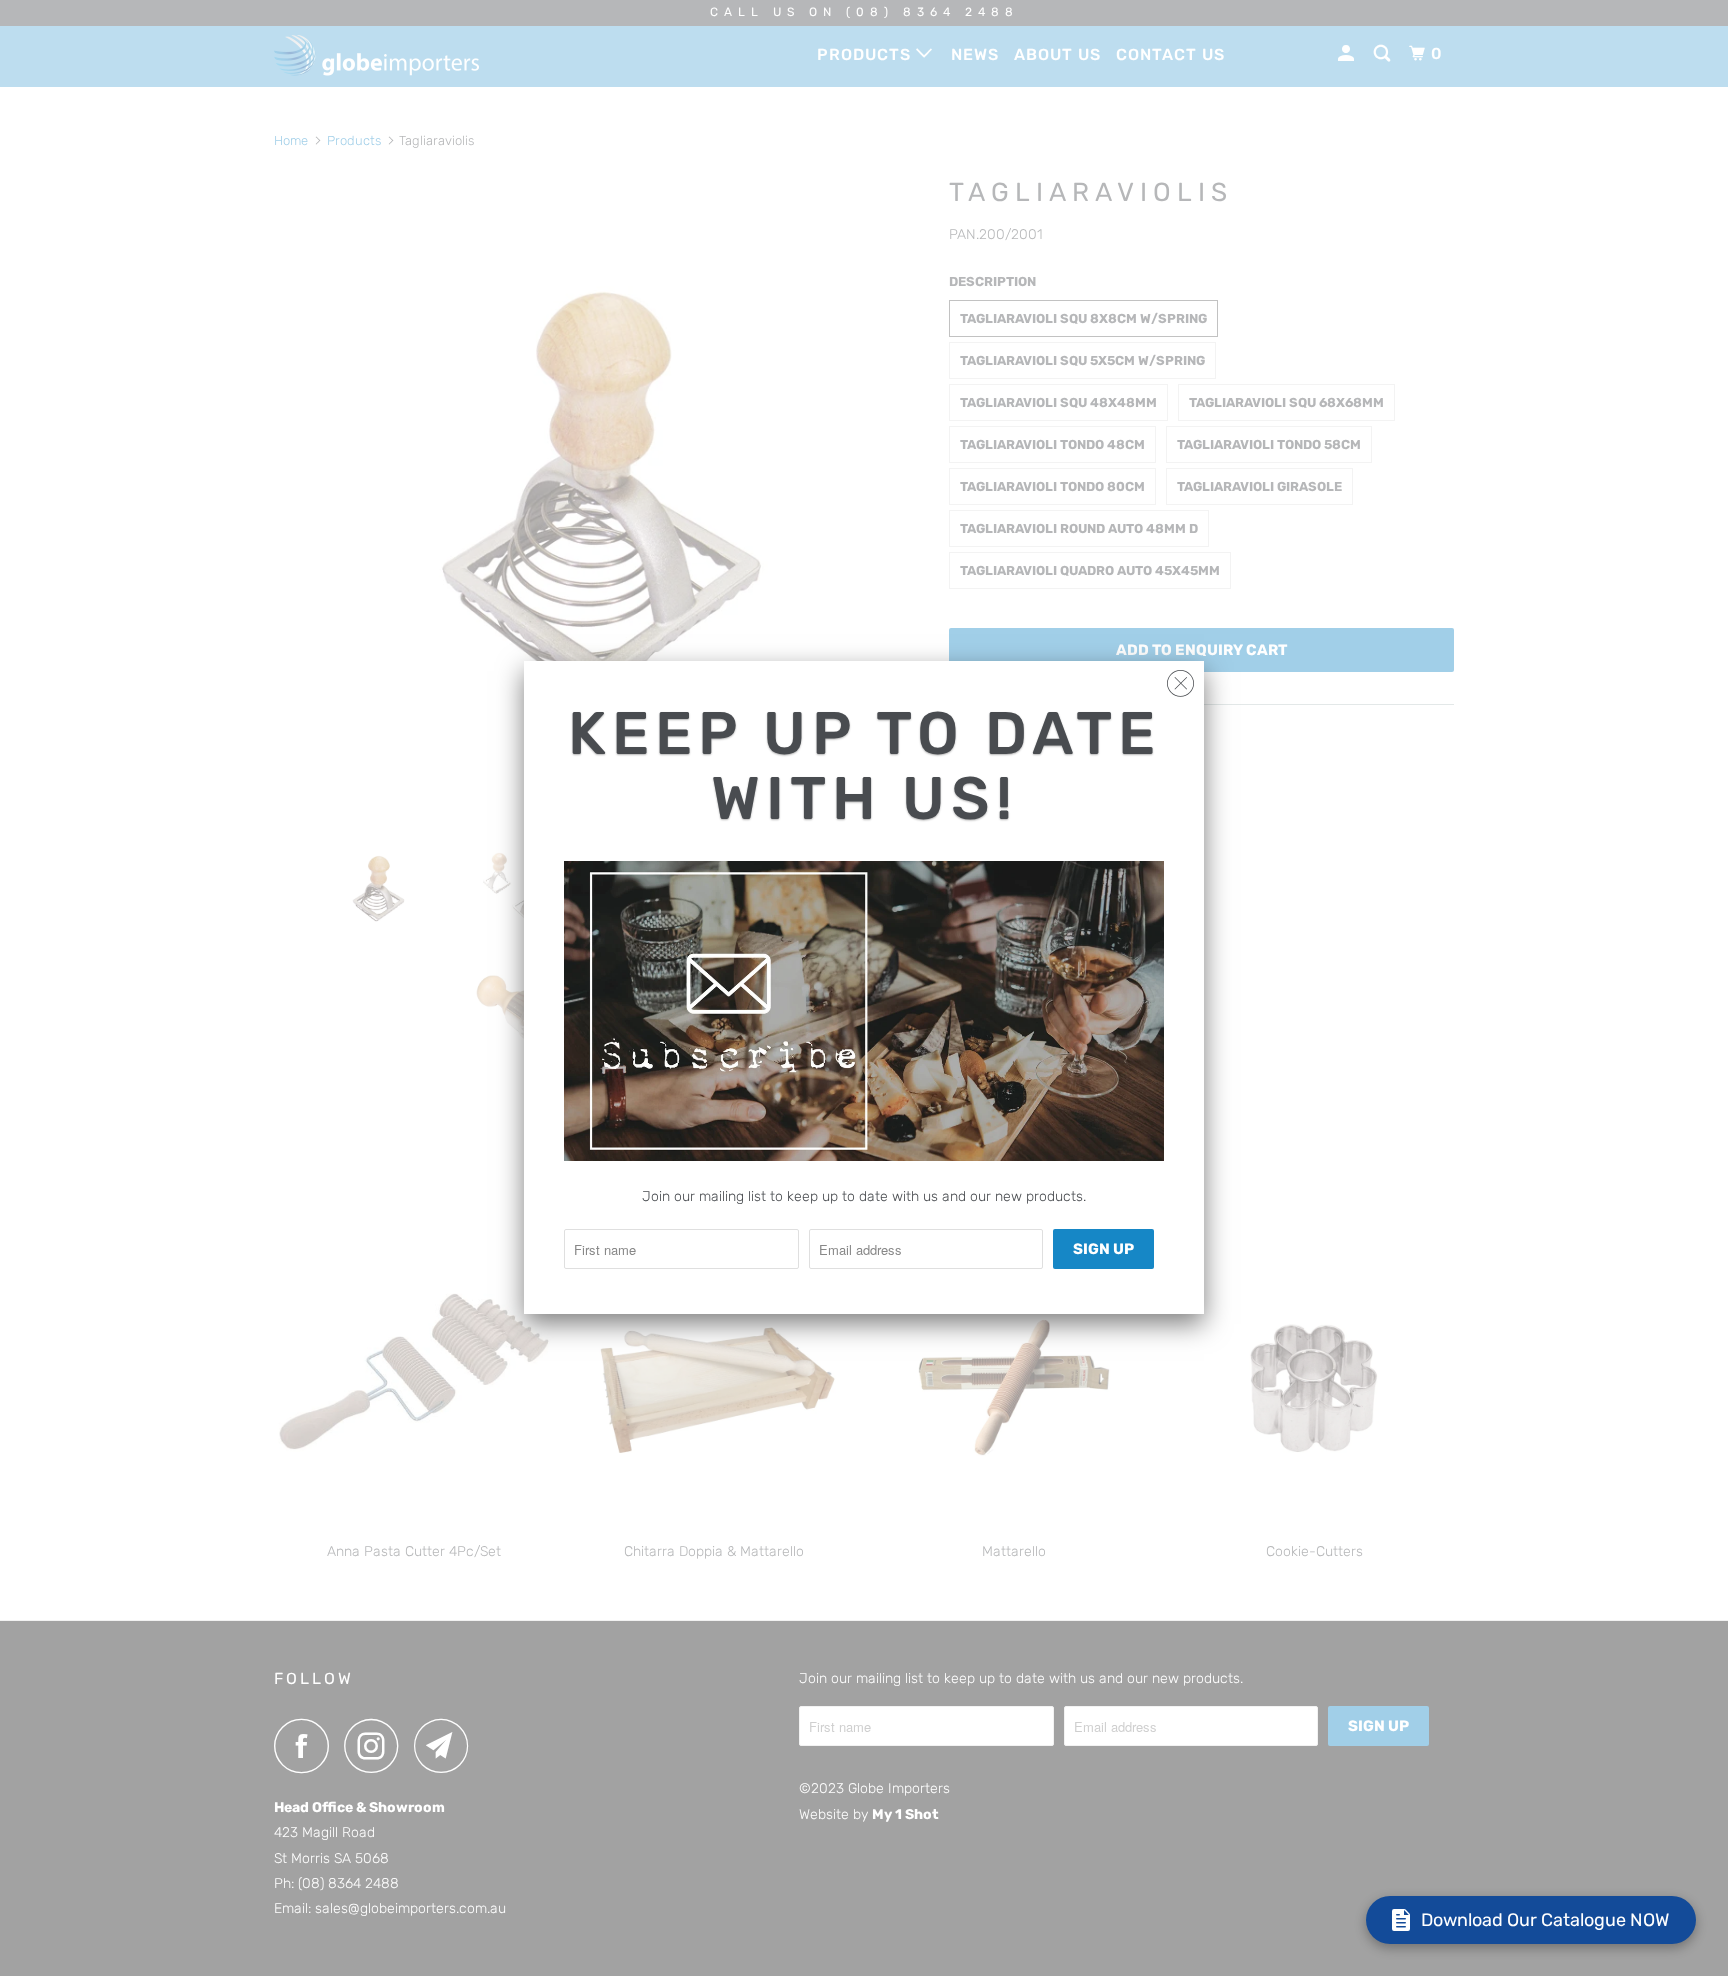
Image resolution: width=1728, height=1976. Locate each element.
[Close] (1180, 678)
